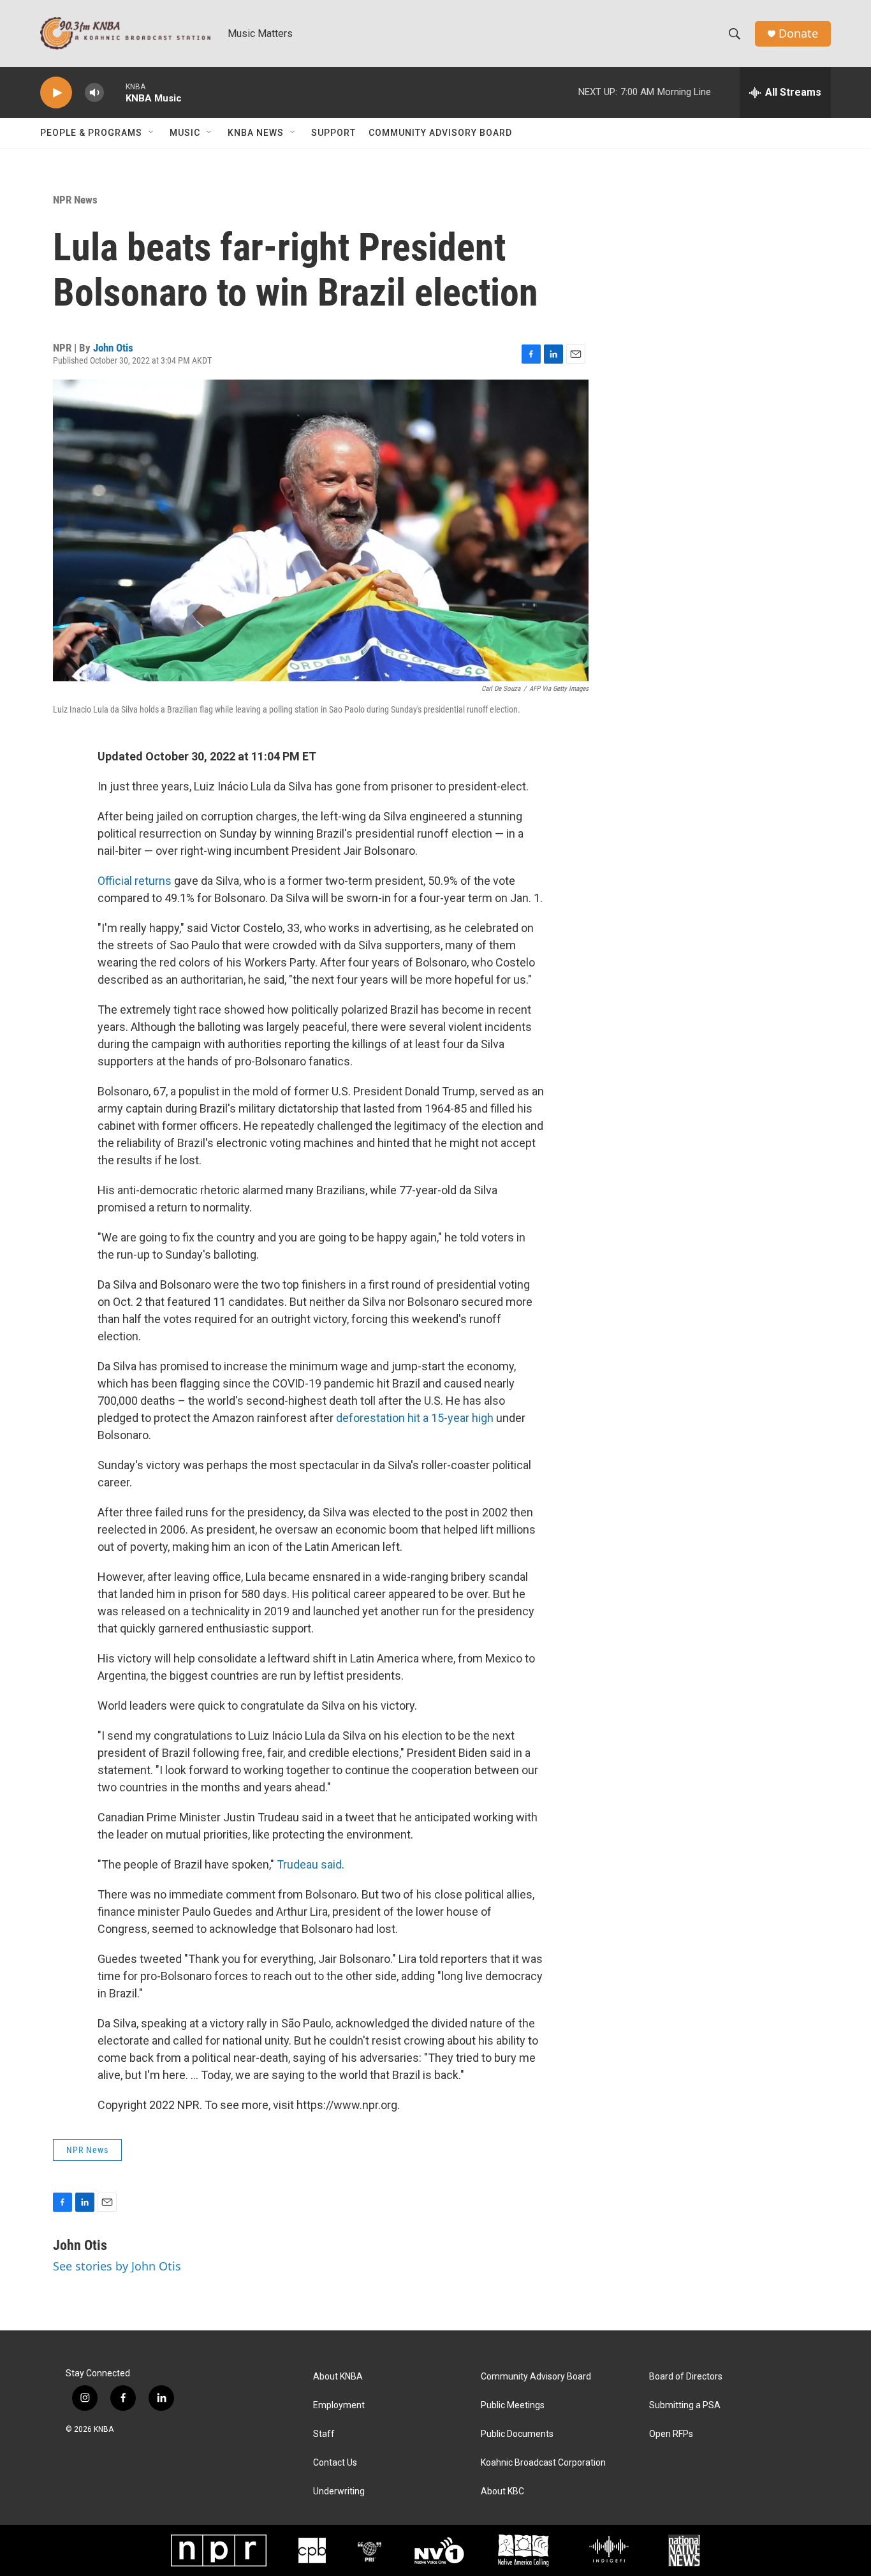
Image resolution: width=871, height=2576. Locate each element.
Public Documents (517, 2434)
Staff (324, 2434)
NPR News (75, 200)
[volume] (94, 93)
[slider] (115, 92)
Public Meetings (513, 2405)
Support (333, 133)
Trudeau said (309, 1864)
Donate (798, 33)
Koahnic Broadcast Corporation (543, 2463)
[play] (56, 93)
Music (185, 133)
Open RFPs (671, 2434)
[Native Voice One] (439, 2550)
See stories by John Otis (117, 2266)
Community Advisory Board (440, 133)
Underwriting (339, 2491)
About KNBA (338, 2377)
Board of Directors (686, 2377)
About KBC (502, 2491)
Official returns (135, 881)
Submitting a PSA (685, 2405)
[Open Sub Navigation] (152, 133)
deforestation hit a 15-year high (415, 1418)
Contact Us (335, 2463)
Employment (339, 2405)
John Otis (113, 348)
